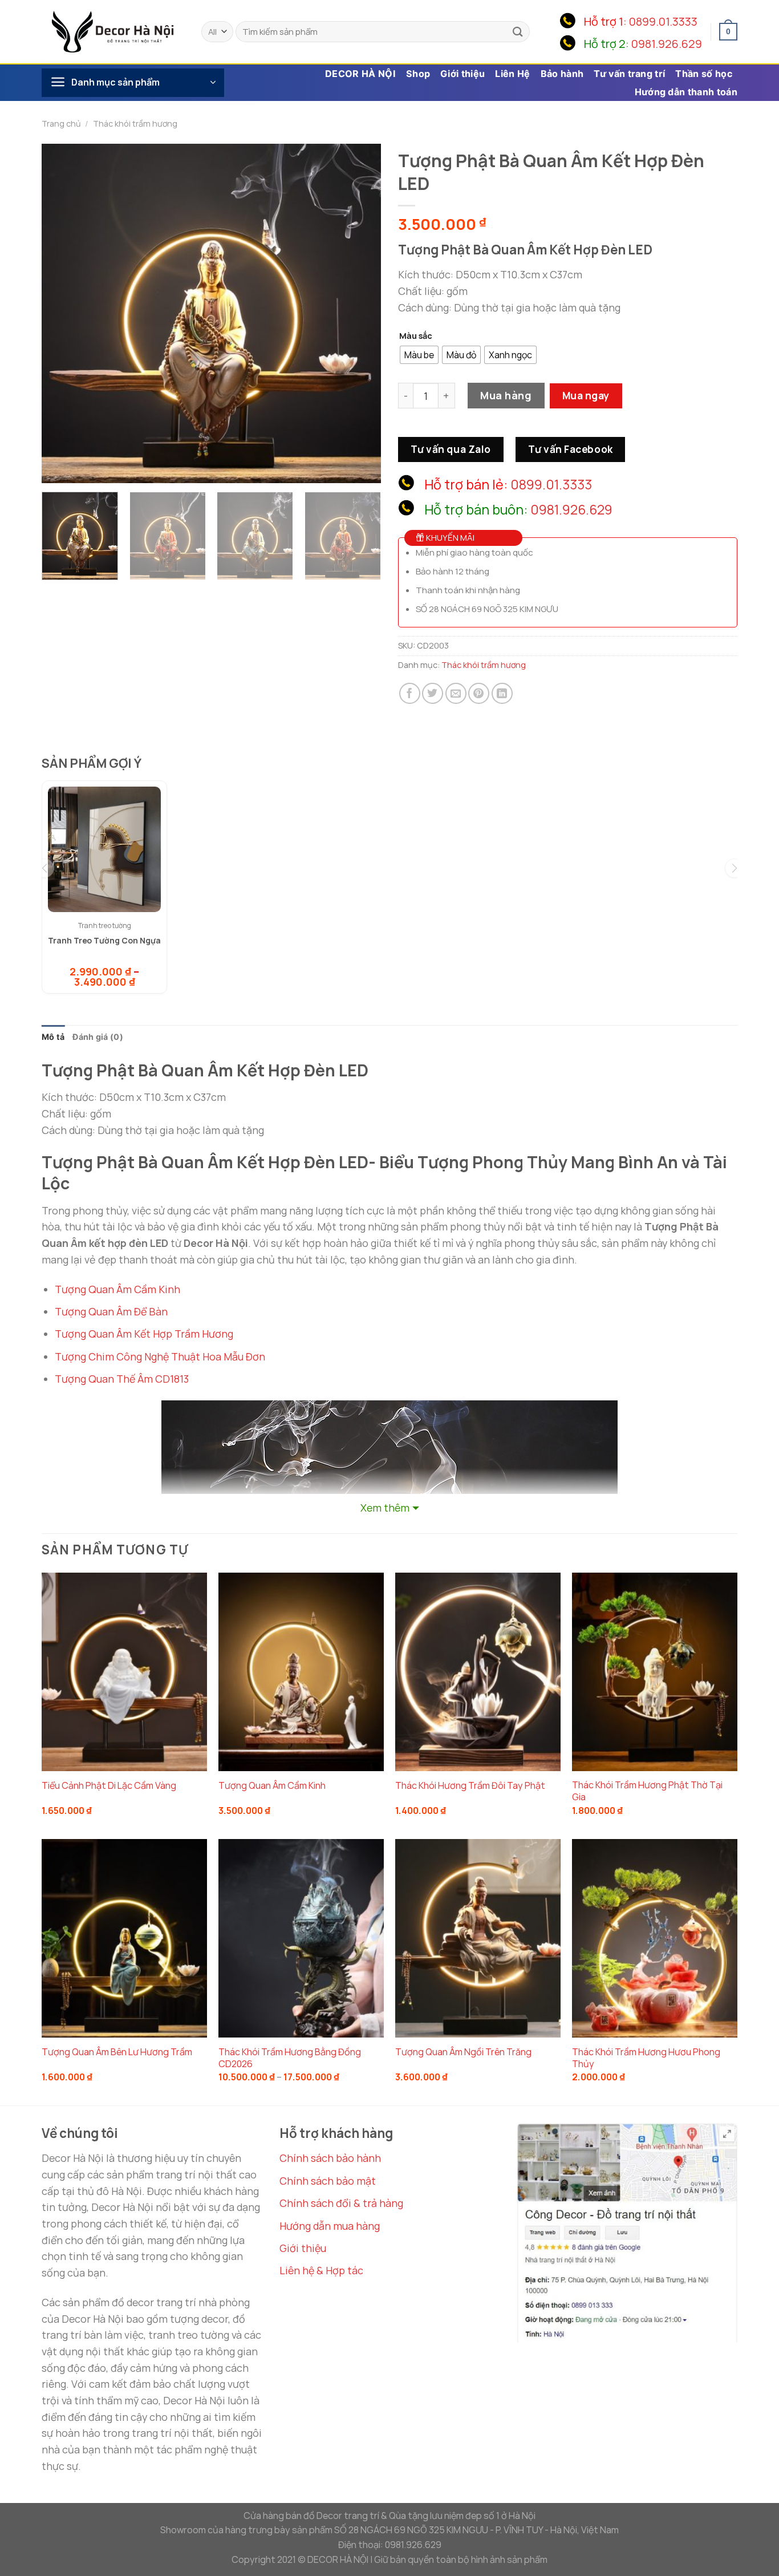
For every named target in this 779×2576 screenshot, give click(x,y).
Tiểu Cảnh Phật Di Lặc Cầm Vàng (109, 1786)
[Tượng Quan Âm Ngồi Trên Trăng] (478, 1938)
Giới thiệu (462, 74)
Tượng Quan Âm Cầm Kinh (117, 1289)
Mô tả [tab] (53, 1037)
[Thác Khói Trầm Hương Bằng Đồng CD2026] (301, 1938)
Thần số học (704, 74)
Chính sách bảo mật (328, 2181)
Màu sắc (416, 336)
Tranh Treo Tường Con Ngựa (104, 940)
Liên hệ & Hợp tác (321, 2270)
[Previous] (63, 313)
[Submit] (518, 32)
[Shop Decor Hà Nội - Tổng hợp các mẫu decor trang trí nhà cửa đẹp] (113, 31)
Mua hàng (506, 395)
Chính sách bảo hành (330, 2158)
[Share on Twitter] (433, 693)
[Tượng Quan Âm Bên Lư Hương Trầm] (124, 1938)
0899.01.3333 (663, 21)
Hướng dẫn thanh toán (686, 92)
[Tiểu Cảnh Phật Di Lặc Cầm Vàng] (124, 1672)
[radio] (419, 355)
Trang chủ (61, 123)
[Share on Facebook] (410, 693)
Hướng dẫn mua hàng (330, 2226)
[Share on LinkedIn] (502, 693)
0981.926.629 (667, 44)
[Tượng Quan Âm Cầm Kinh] (301, 1672)
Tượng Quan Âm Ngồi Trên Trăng (463, 2052)
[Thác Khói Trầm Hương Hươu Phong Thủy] (655, 1938)
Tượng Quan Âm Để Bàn (111, 1311)
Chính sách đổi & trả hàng (341, 2203)
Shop (418, 74)
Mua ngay (586, 395)
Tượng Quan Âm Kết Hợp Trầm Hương (144, 1334)
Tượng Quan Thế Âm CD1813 (122, 1379)
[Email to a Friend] (456, 693)
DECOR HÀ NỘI (360, 74)
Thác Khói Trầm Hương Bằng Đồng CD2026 (290, 2058)
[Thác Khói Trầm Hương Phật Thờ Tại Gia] (655, 1672)
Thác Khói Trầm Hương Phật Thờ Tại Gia (647, 1791)
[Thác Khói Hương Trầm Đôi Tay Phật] (478, 1672)
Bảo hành (562, 74)
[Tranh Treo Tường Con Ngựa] (104, 849)
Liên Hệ (512, 74)
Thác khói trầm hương (135, 123)
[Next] (360, 313)
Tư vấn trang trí (629, 74)
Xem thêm (385, 1508)
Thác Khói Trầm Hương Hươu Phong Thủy (646, 2058)
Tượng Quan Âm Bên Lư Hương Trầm (117, 2052)
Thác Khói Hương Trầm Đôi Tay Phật (470, 1786)
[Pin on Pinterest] (479, 693)
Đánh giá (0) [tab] (98, 1037)
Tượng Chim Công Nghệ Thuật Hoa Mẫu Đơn (160, 1356)
